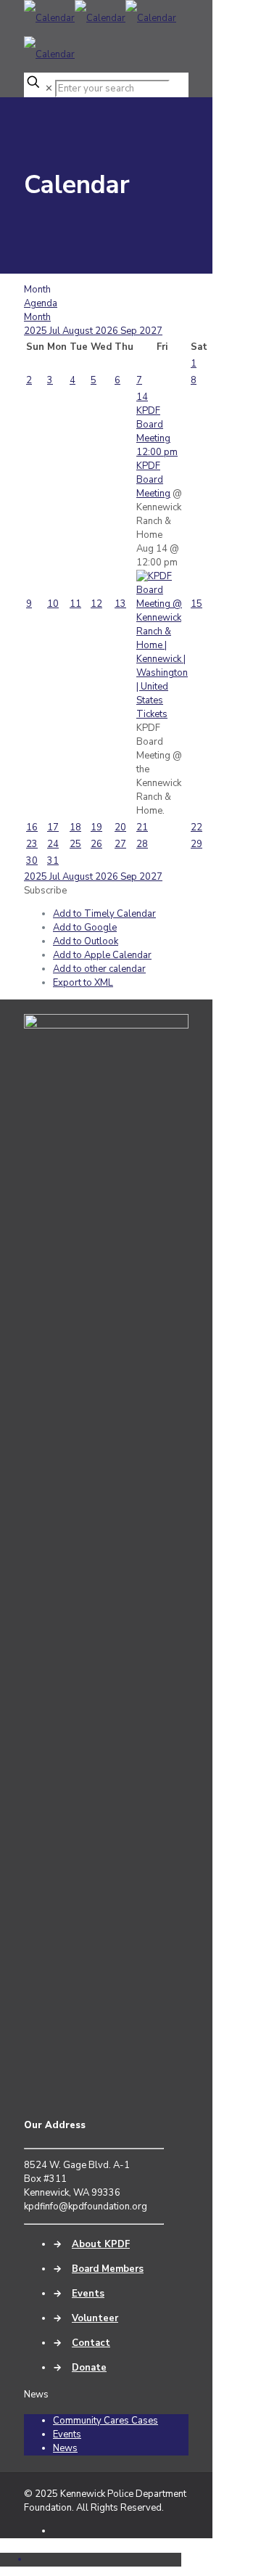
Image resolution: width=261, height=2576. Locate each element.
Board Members (108, 2269)
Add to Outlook (86, 941)
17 (53, 827)
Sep (130, 331)
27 (120, 844)
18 (75, 827)
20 (120, 827)
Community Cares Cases (105, 2421)
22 (196, 827)
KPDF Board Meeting (153, 480)
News (65, 2448)
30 (32, 861)
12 (96, 604)
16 (32, 827)
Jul (56, 331)
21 (142, 827)
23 (32, 844)
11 (75, 604)
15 (196, 604)
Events (88, 2294)
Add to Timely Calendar (104, 914)
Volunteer (95, 2318)
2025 (37, 331)
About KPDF (101, 2244)
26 (96, 844)
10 (53, 604)
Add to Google (85, 928)
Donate (89, 2368)
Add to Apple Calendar (102, 955)
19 (96, 827)
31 (53, 861)
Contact (91, 2343)
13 (120, 604)
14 (142, 397)
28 (142, 844)
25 (75, 844)
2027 (151, 331)
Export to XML (83, 983)
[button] (45, 891)
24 (53, 844)
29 (196, 844)
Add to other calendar (99, 969)
